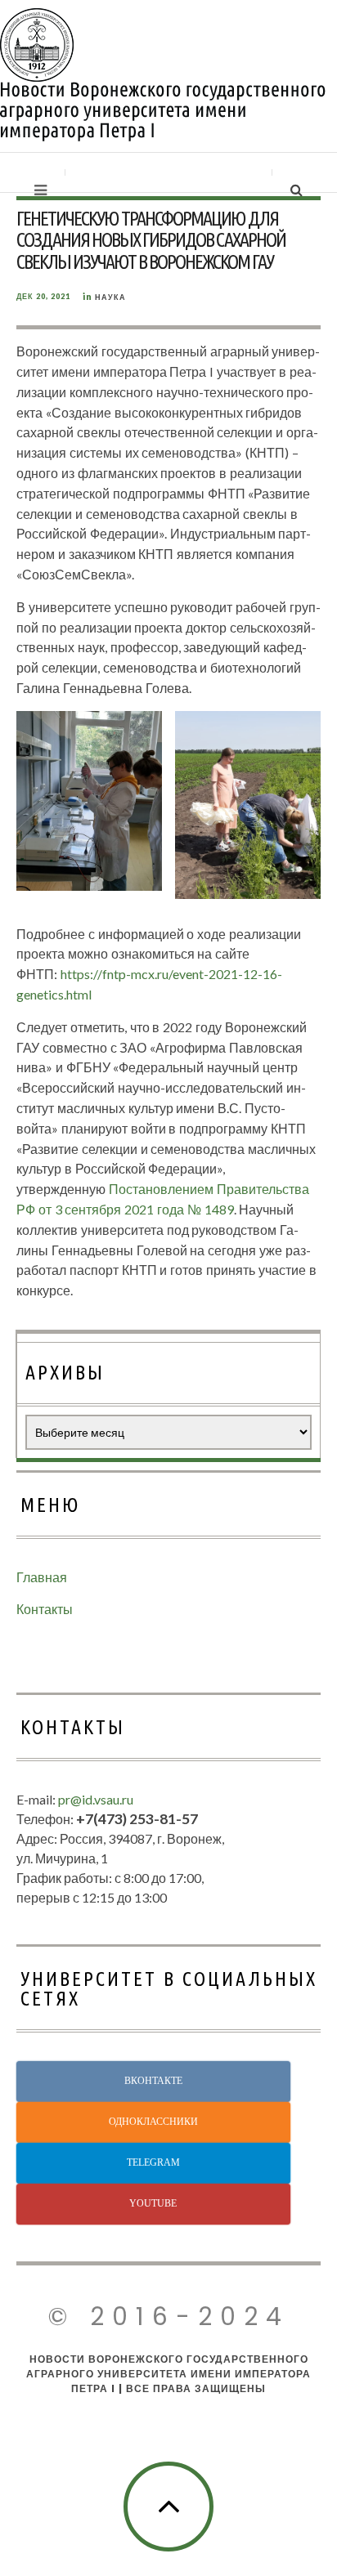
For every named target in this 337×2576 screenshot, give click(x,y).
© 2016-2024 (168, 2317)
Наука (110, 297)
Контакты (45, 1609)
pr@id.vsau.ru (96, 1799)
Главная (42, 1577)
